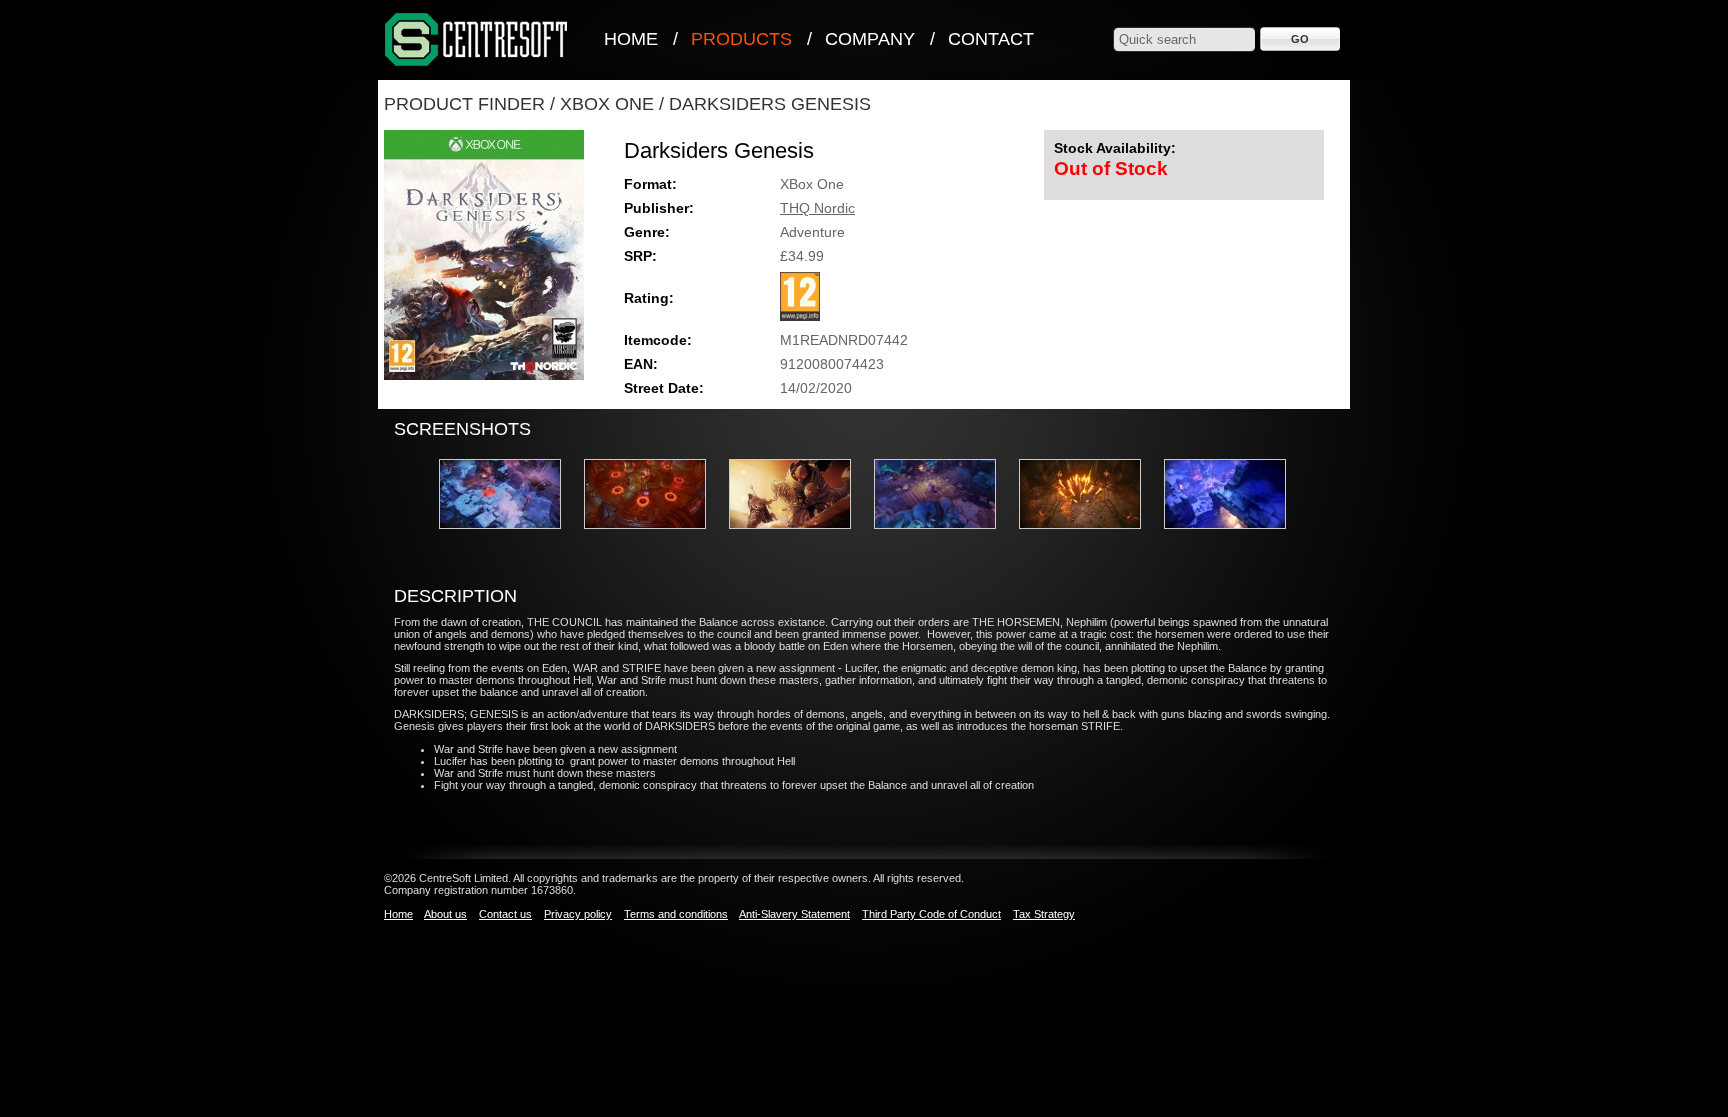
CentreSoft (477, 40)
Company (870, 39)
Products (741, 39)
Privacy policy (578, 914)
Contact (991, 39)
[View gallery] (510, 535)
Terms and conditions (676, 914)
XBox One (607, 104)
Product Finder (464, 104)
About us (445, 914)
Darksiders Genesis (770, 104)
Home (631, 39)
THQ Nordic (817, 208)
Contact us (505, 914)
